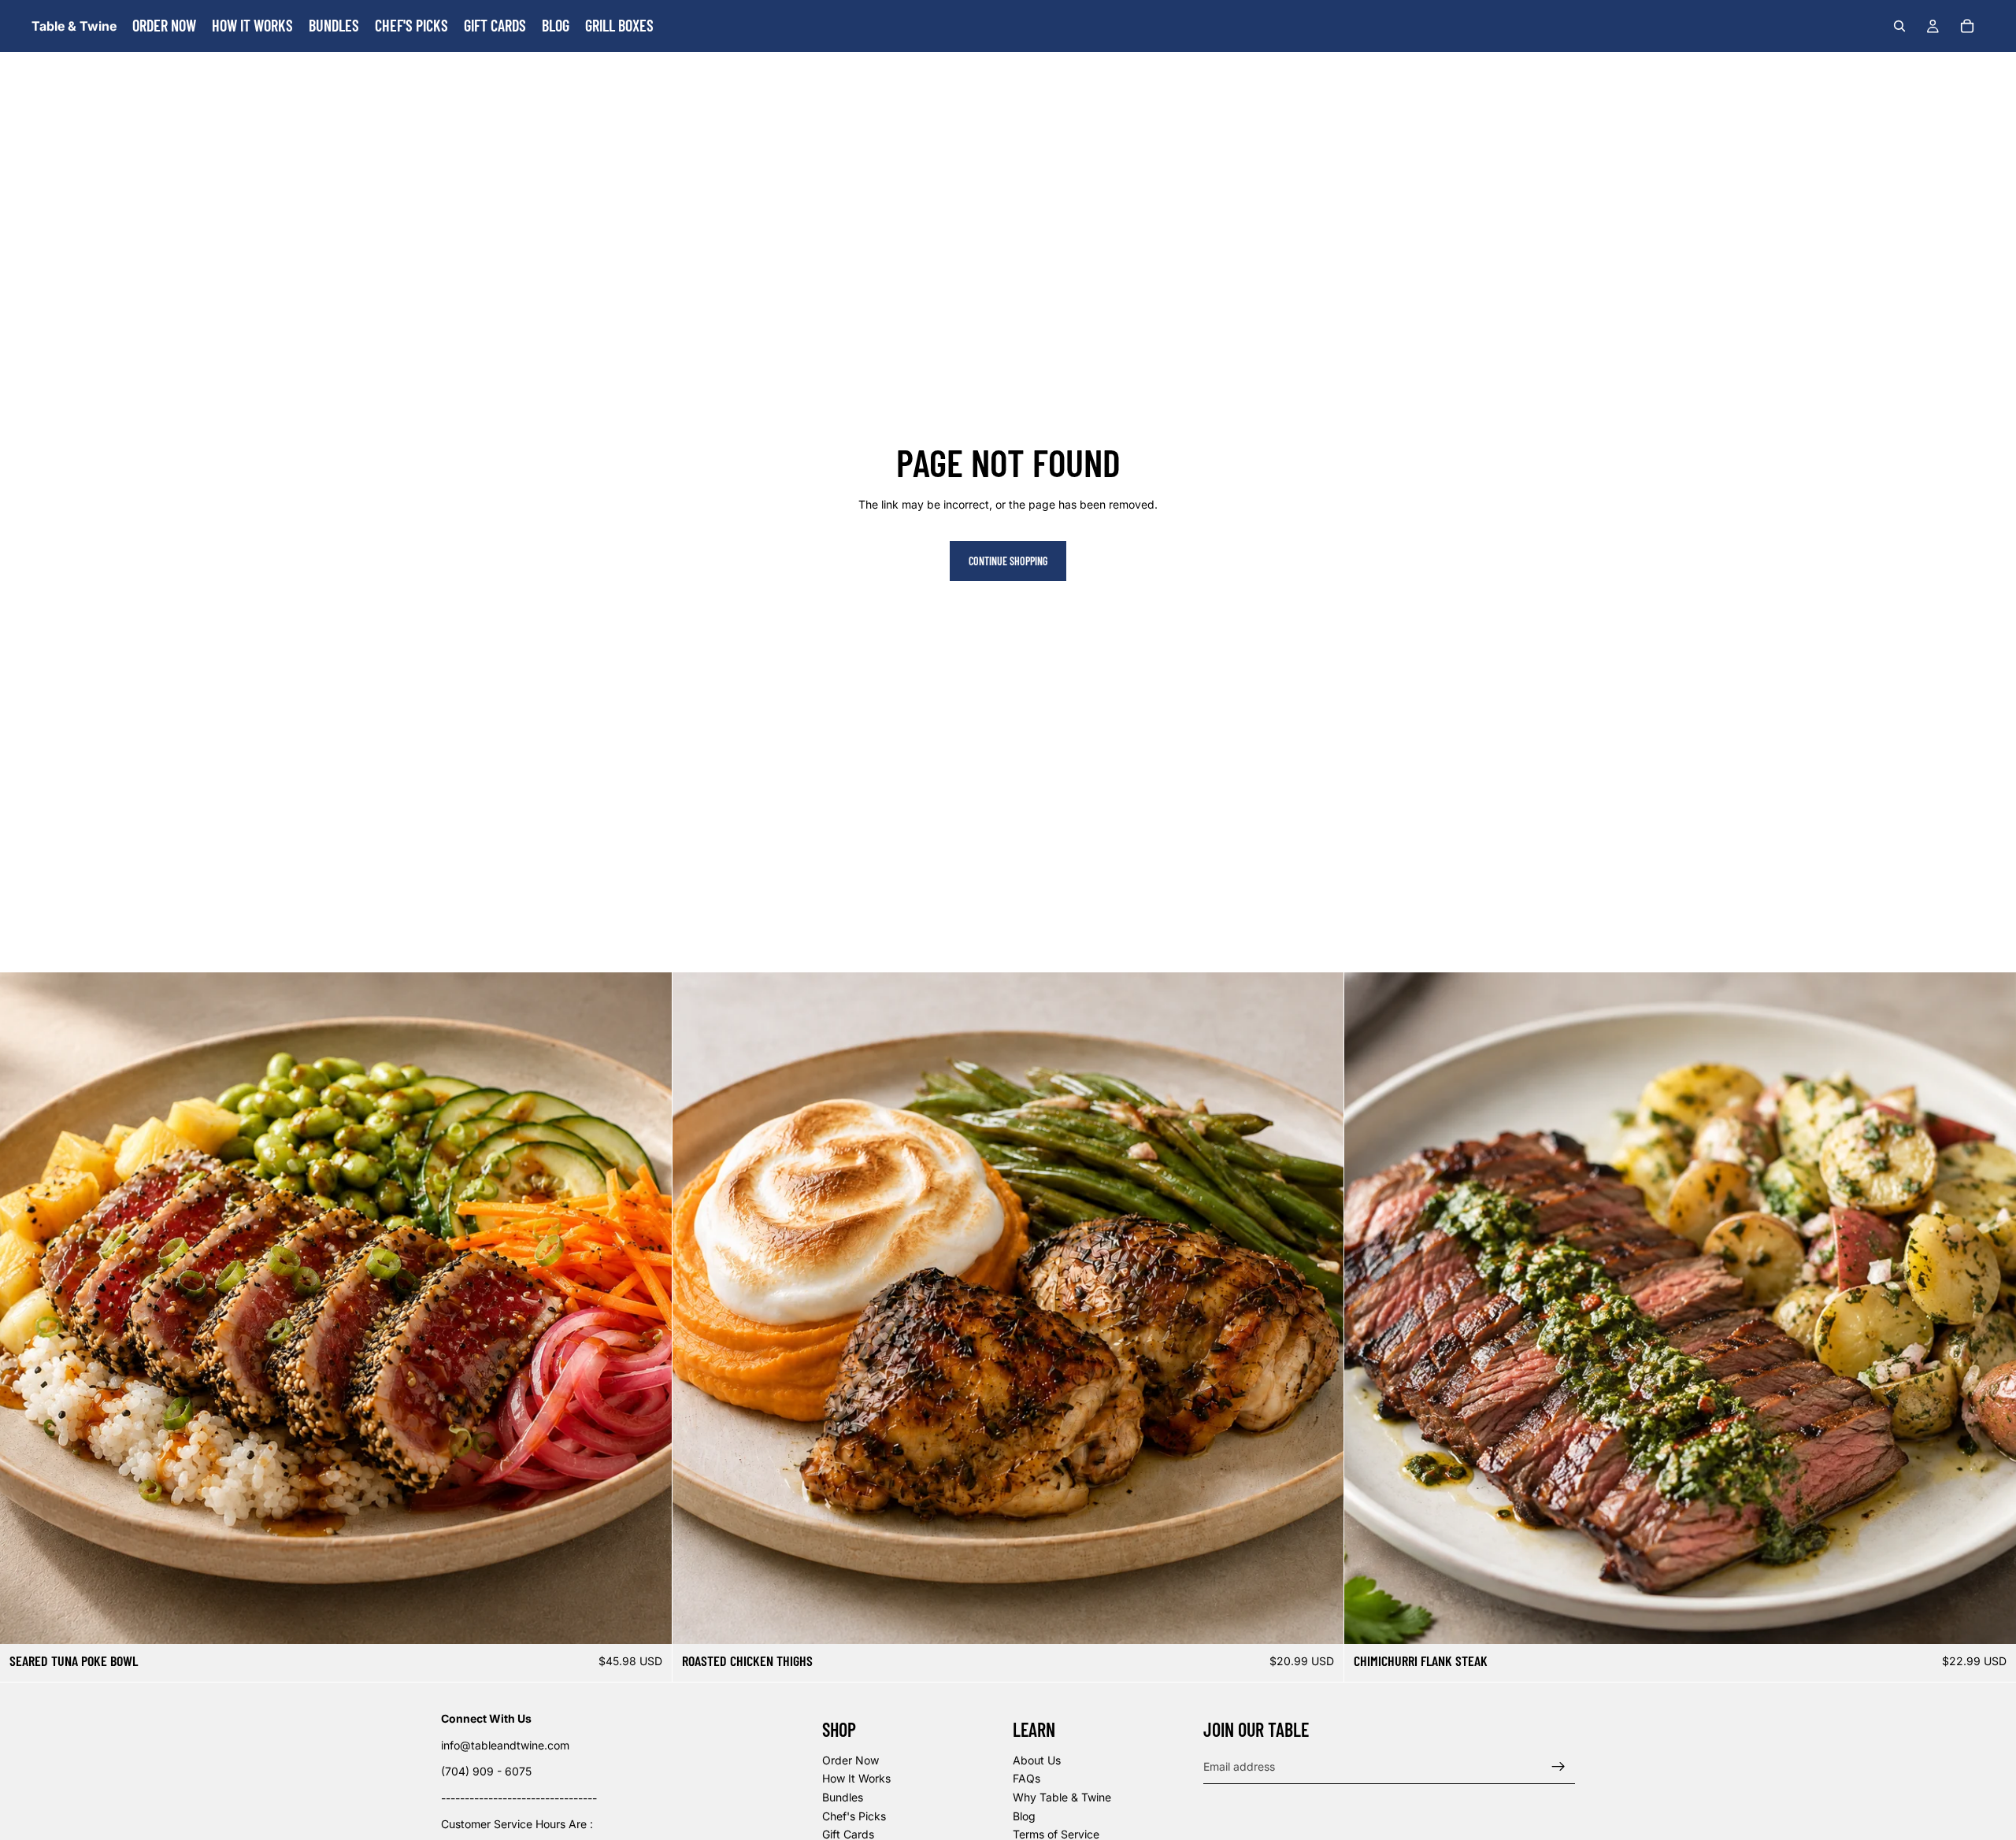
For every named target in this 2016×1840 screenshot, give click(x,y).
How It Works (856, 1778)
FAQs (1027, 1778)
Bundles (843, 1797)
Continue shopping (1008, 561)
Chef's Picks (854, 1815)
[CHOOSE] (647, 1620)
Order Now (850, 1759)
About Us (1037, 1759)
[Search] (1899, 26)
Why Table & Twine (1062, 1797)
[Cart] (1967, 26)
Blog (1024, 1815)
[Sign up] (1558, 1766)
